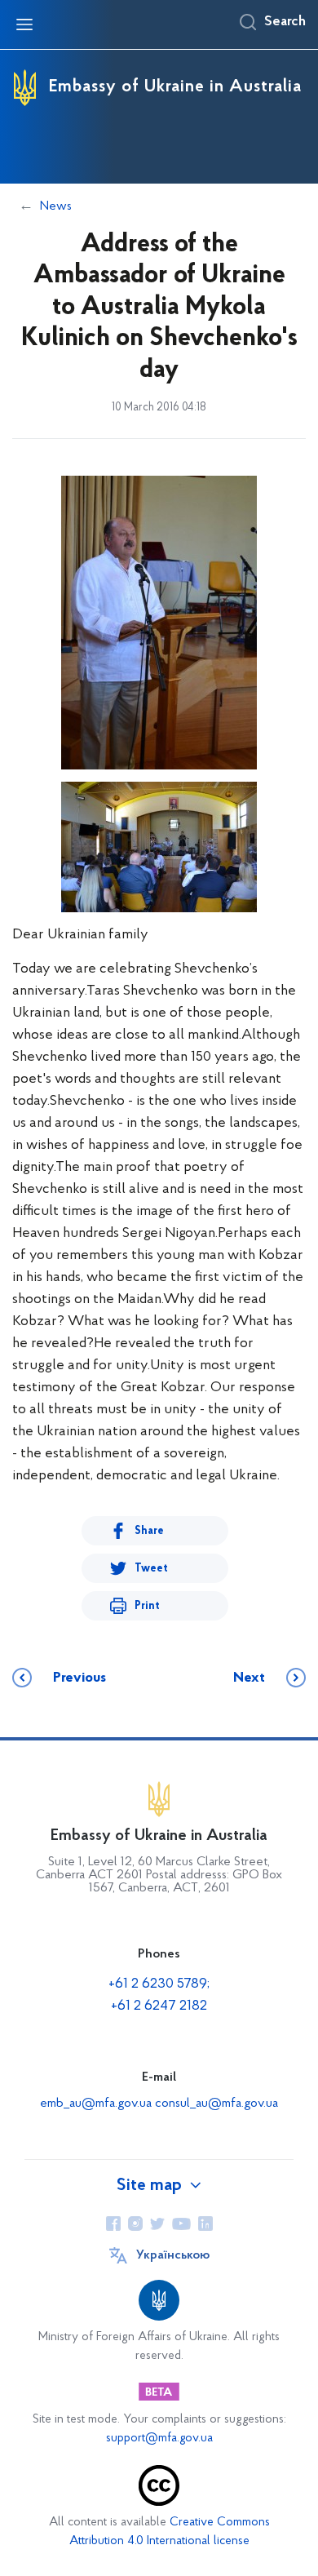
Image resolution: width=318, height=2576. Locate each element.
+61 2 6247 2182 (159, 2006)
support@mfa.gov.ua (159, 2439)
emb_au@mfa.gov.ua (96, 2104)
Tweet (151, 1569)
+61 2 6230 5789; (159, 1984)
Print (147, 1606)
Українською (173, 2255)
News (56, 206)
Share (149, 1531)
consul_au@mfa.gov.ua (216, 2104)
